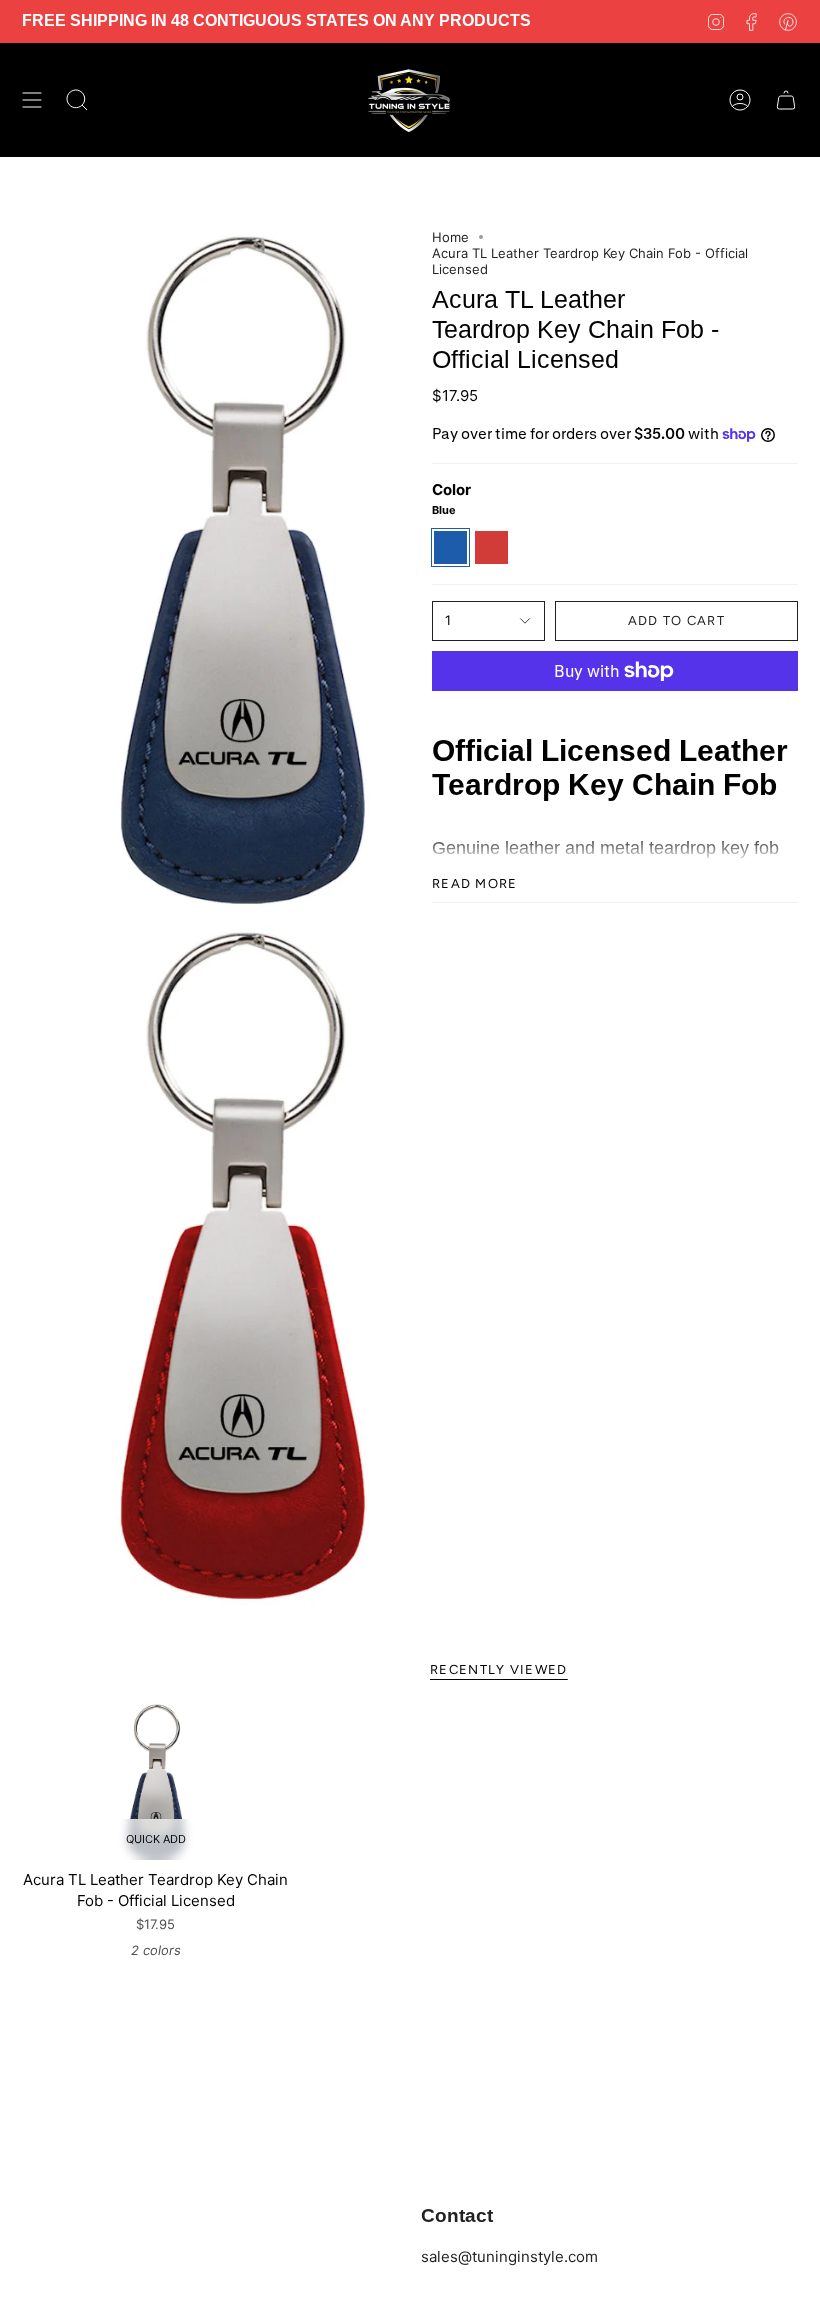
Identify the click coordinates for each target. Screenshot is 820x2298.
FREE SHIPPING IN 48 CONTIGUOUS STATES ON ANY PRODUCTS (276, 20)
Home (450, 237)
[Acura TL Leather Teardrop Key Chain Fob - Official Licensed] (156, 1782)
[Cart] (786, 100)
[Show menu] (32, 100)
